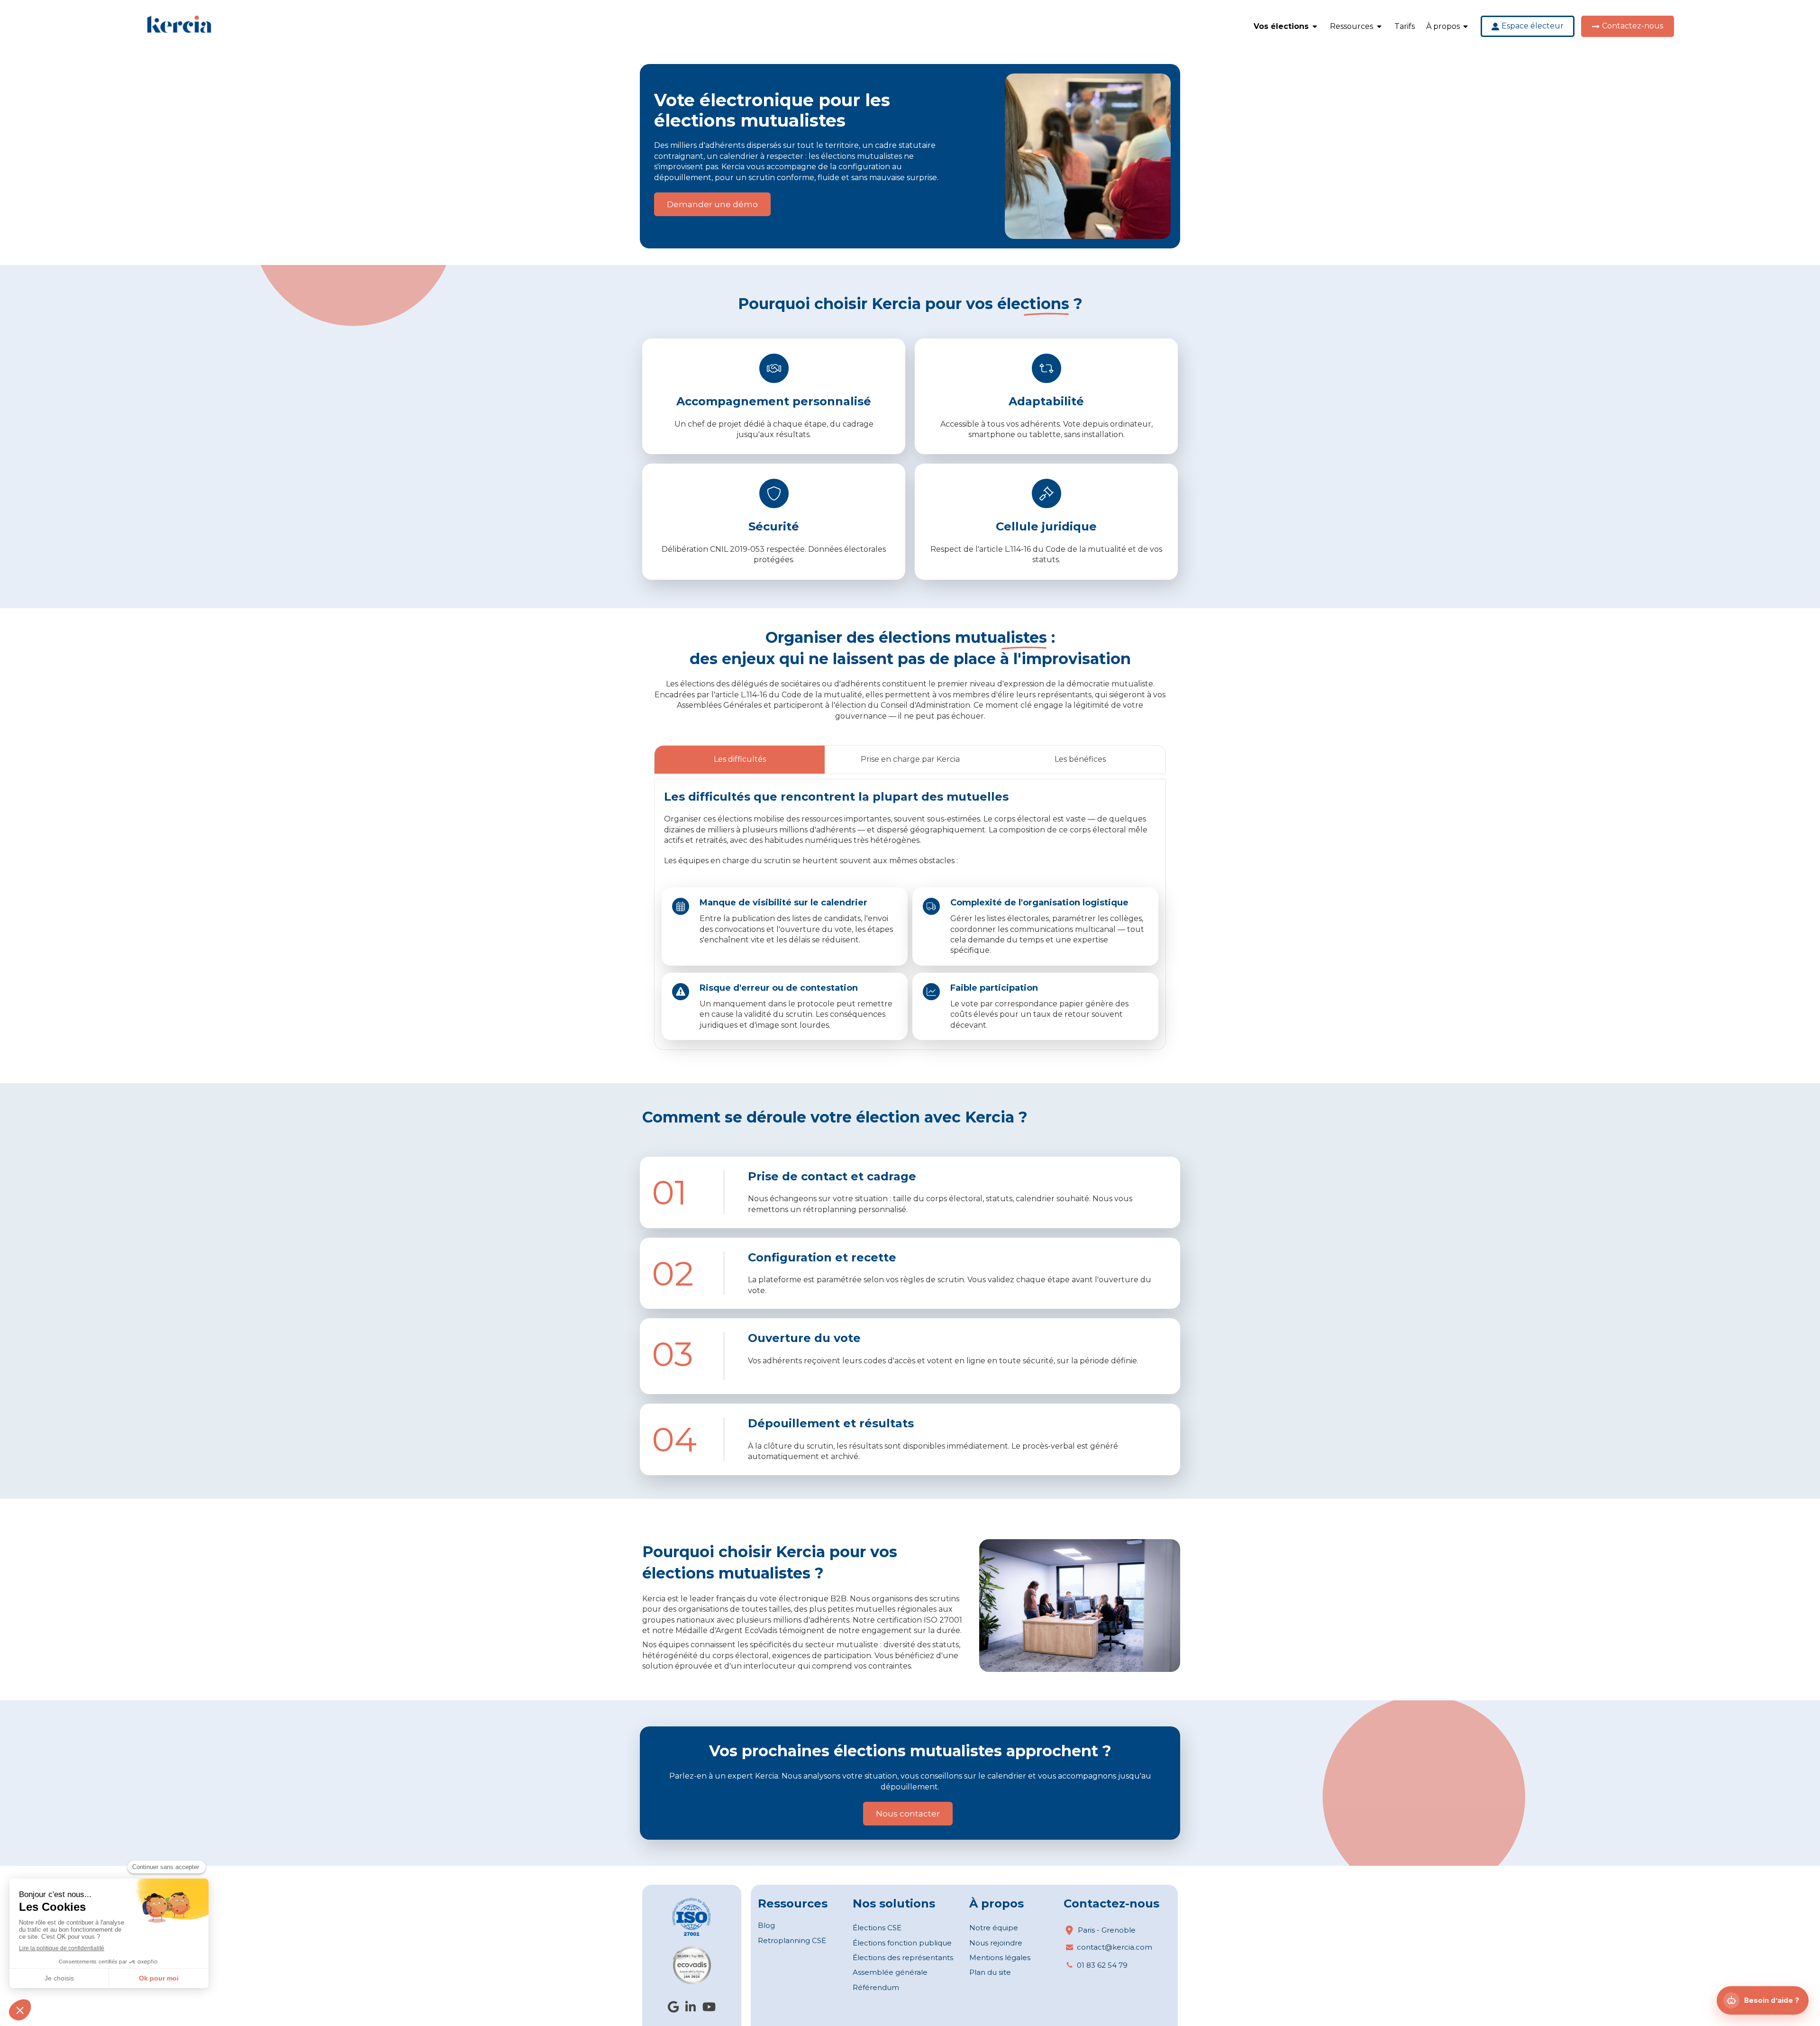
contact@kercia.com (1115, 1947)
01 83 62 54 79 (1102, 1965)
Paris (1086, 1930)
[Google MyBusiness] (673, 2009)
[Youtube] (709, 2009)
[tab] (739, 760)
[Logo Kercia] (179, 32)
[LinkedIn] (691, 2009)
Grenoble (1119, 1930)
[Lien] (692, 1917)
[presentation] (740, 760)
